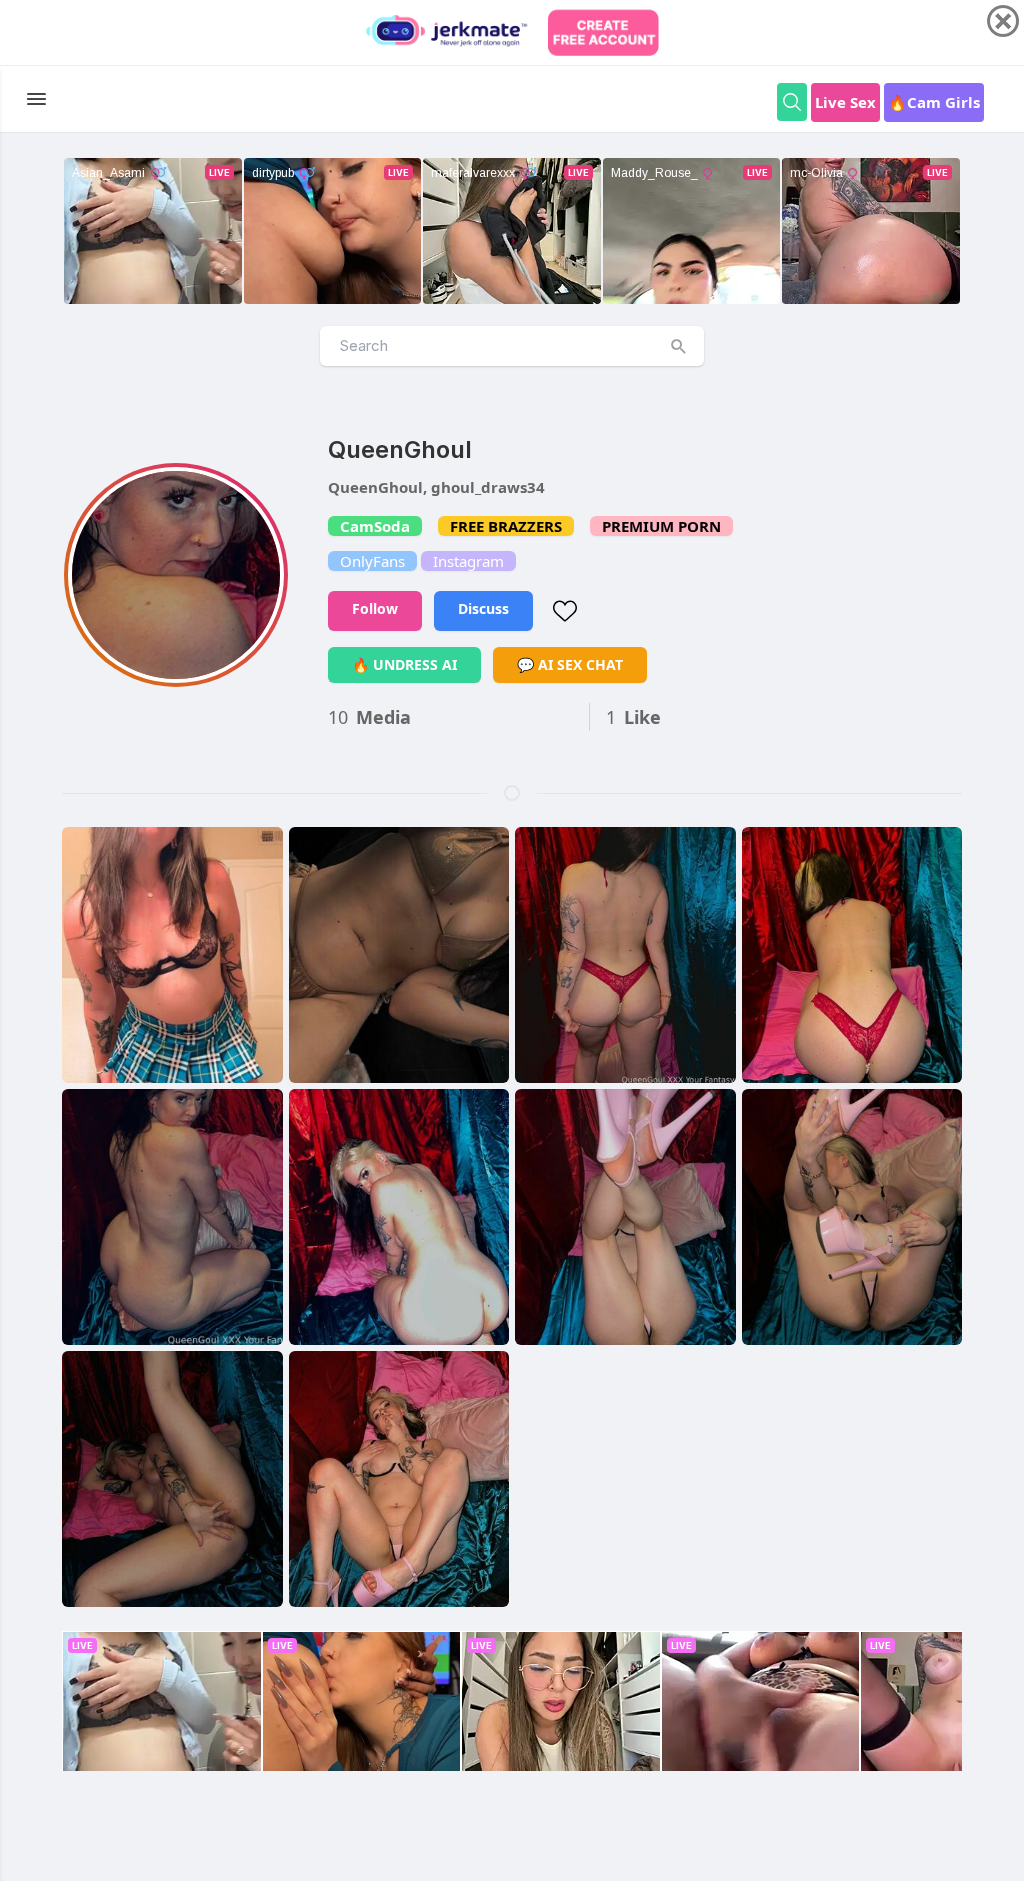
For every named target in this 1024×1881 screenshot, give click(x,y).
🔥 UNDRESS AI (404, 664)
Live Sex (845, 102)
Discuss (483, 608)
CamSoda (375, 526)
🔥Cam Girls (934, 102)
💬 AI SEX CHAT (570, 664)
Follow (375, 608)
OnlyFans (372, 561)
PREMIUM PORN (661, 526)
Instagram (468, 561)
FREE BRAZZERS (506, 526)
